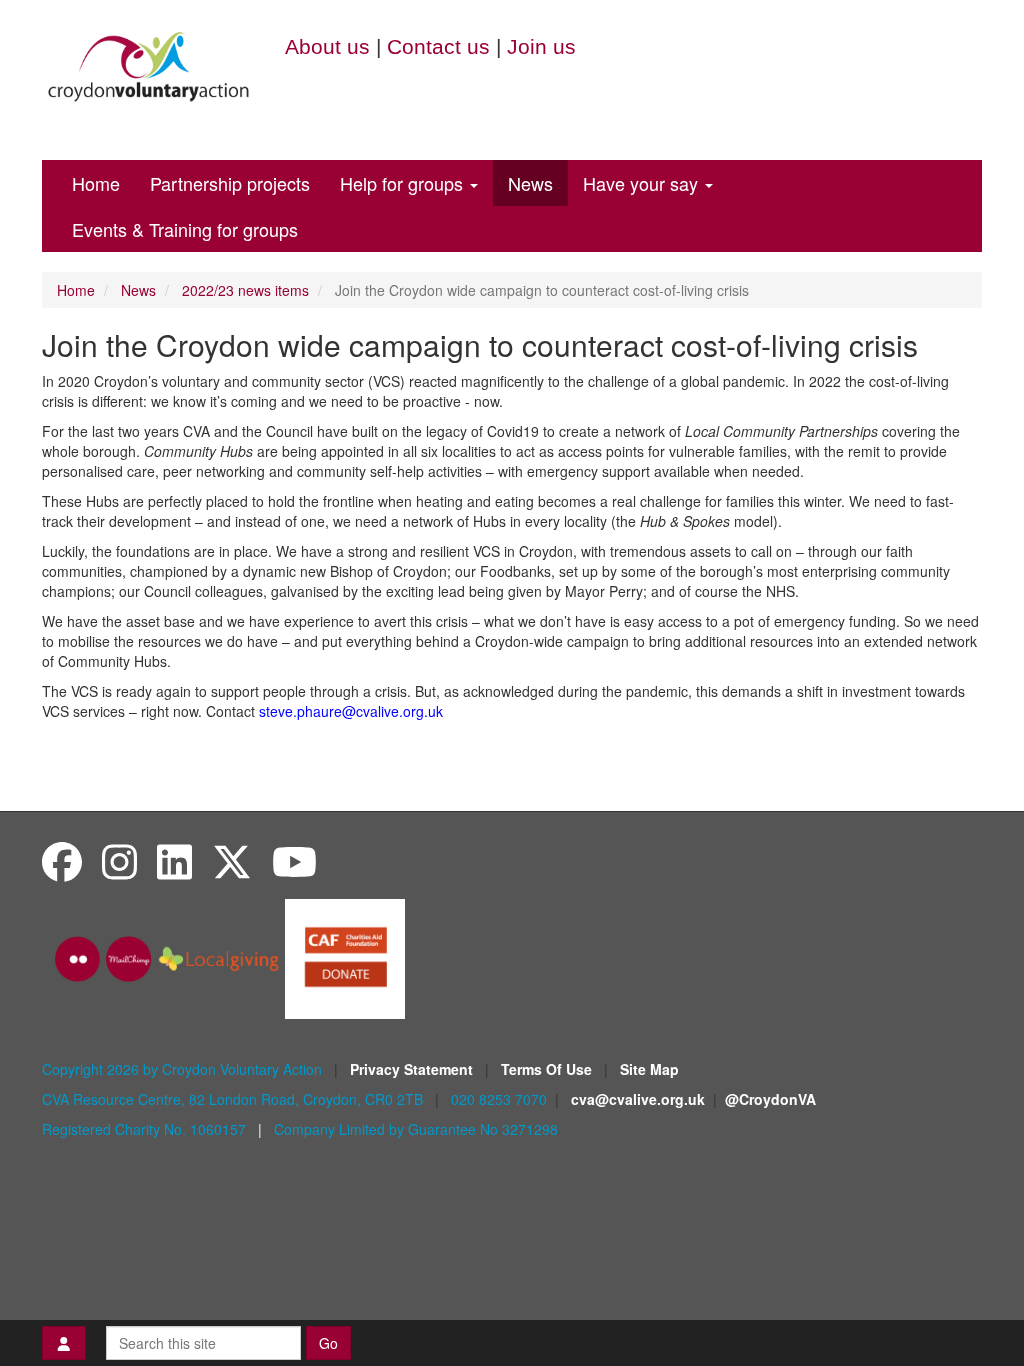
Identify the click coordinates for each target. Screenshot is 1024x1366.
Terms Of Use (548, 1069)
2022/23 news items (245, 290)
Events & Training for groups (185, 229)
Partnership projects (230, 183)
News (530, 183)
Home (96, 183)
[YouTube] (294, 860)
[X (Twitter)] (232, 860)
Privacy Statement (413, 1069)
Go (328, 1343)
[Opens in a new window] (345, 957)
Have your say (643, 183)
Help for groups (404, 183)
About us (327, 46)
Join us (541, 46)
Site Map (649, 1069)
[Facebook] (62, 860)
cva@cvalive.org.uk (638, 1099)
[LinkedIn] (174, 860)
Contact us (438, 46)
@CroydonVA (770, 1099)
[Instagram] (119, 860)
